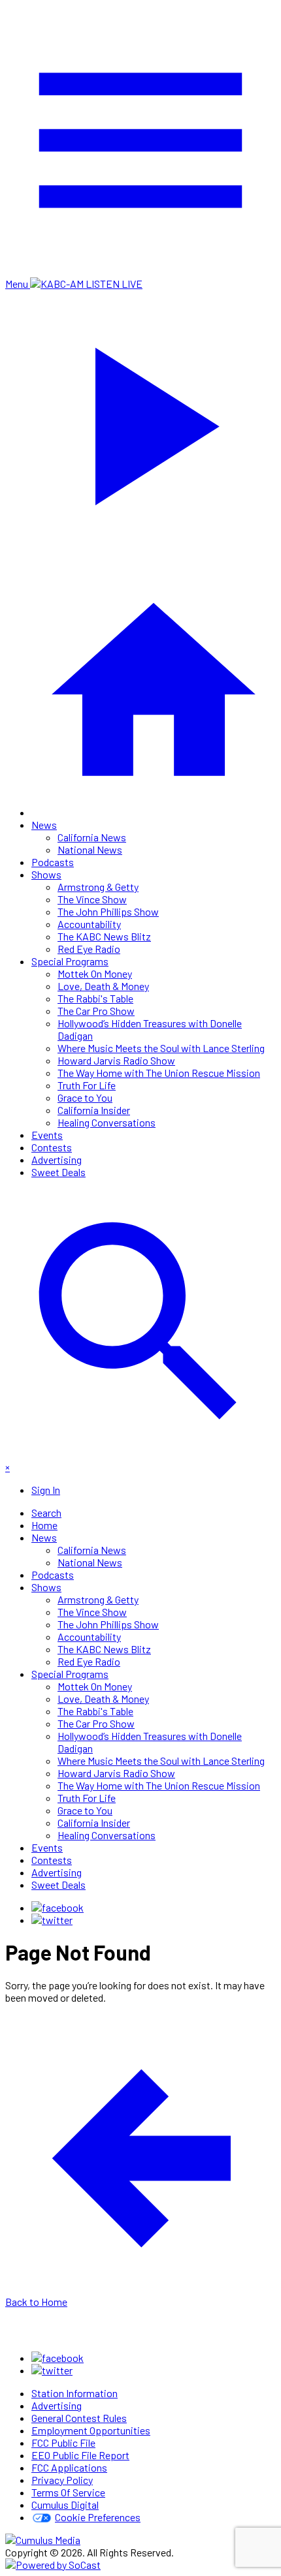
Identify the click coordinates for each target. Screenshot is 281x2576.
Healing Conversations (107, 1122)
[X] (52, 1920)
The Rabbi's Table (95, 998)
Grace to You (85, 1097)
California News (92, 837)
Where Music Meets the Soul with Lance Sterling (161, 1048)
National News (90, 849)
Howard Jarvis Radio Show (116, 1060)
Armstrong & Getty (98, 887)
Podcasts (53, 862)
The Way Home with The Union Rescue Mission (159, 1073)
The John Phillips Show (108, 911)
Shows (46, 874)
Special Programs (70, 961)
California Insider (94, 1110)
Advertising (57, 1159)
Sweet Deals (58, 1172)
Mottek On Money (95, 973)
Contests (52, 1147)
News (44, 825)
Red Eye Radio (89, 949)
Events (47, 1135)
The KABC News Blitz (104, 936)
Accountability (89, 924)
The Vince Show (92, 899)
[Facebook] (58, 1907)
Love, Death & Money (103, 986)
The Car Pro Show (96, 1011)
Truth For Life (87, 1085)
